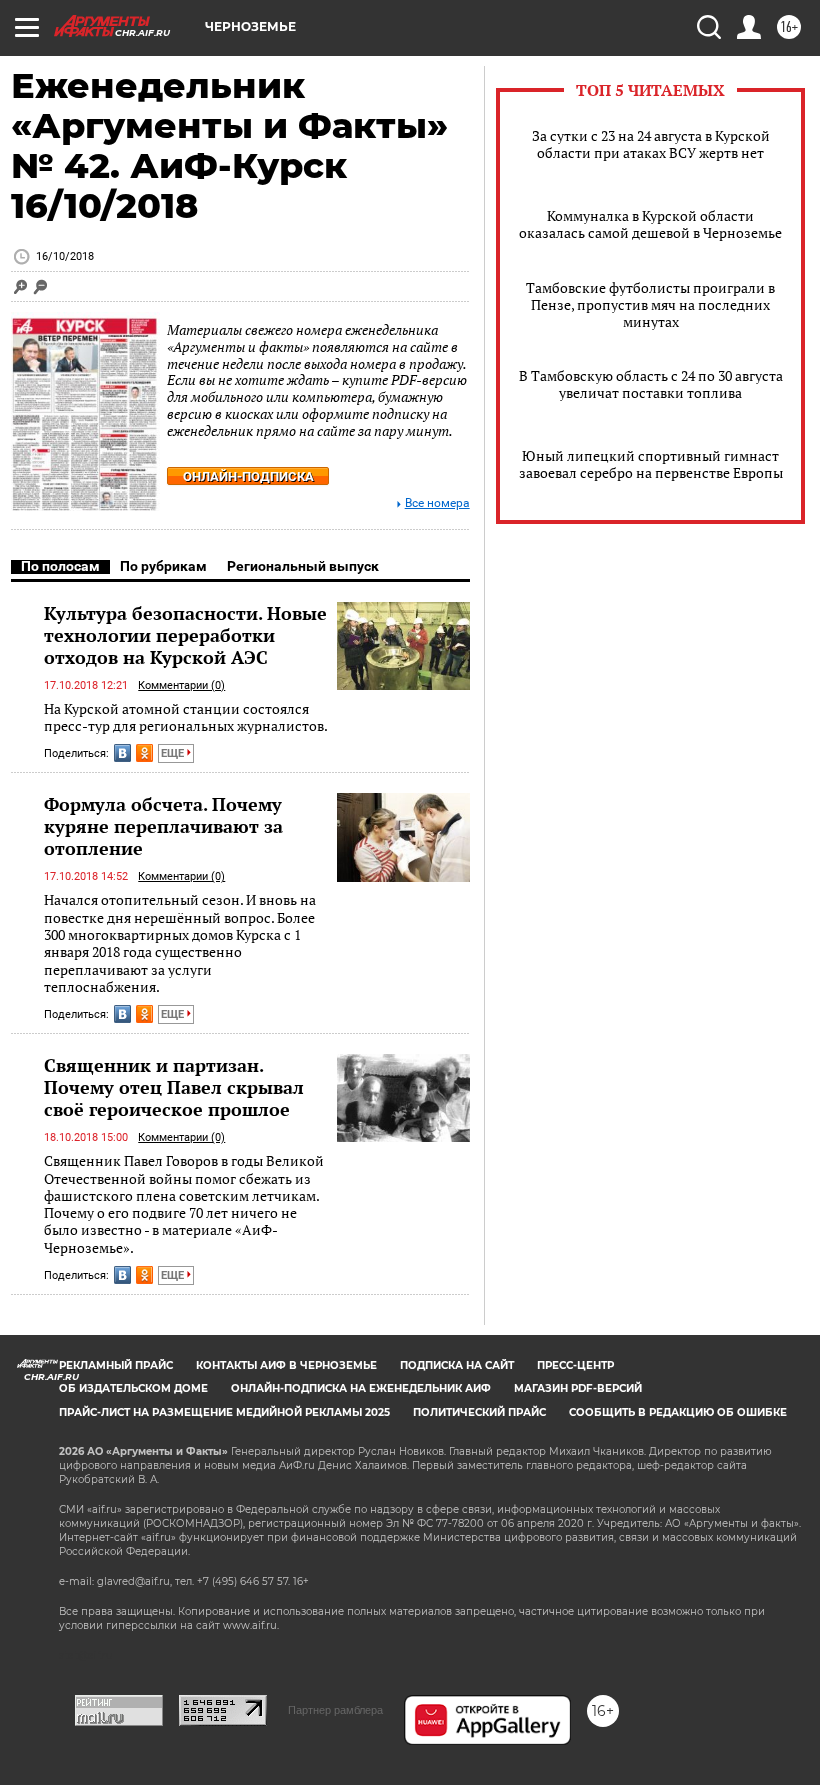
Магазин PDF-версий (578, 1388)
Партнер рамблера (335, 1710)
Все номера (437, 503)
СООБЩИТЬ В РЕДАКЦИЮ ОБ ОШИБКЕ (678, 1412)
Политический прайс (479, 1412)
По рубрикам (163, 566)
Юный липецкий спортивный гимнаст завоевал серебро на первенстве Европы (651, 464)
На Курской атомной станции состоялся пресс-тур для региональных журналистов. (186, 717)
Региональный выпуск (303, 566)
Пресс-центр (575, 1365)
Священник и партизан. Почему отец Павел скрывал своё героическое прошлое (174, 1087)
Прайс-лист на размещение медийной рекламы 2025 (224, 1412)
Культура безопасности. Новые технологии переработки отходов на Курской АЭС (185, 635)
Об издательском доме (133, 1388)
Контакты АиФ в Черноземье (286, 1365)
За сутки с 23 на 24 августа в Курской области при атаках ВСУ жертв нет (651, 144)
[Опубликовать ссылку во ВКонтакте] (122, 753)
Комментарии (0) (181, 685)
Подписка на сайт (457, 1365)
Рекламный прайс (116, 1365)
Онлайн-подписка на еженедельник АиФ (361, 1388)
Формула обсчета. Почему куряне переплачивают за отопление (163, 826)
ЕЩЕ (174, 753)
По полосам (60, 566)
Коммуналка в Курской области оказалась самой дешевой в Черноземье (650, 224)
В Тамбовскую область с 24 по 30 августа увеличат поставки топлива (651, 384)
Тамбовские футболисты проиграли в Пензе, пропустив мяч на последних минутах (650, 304)
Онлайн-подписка (248, 476)
